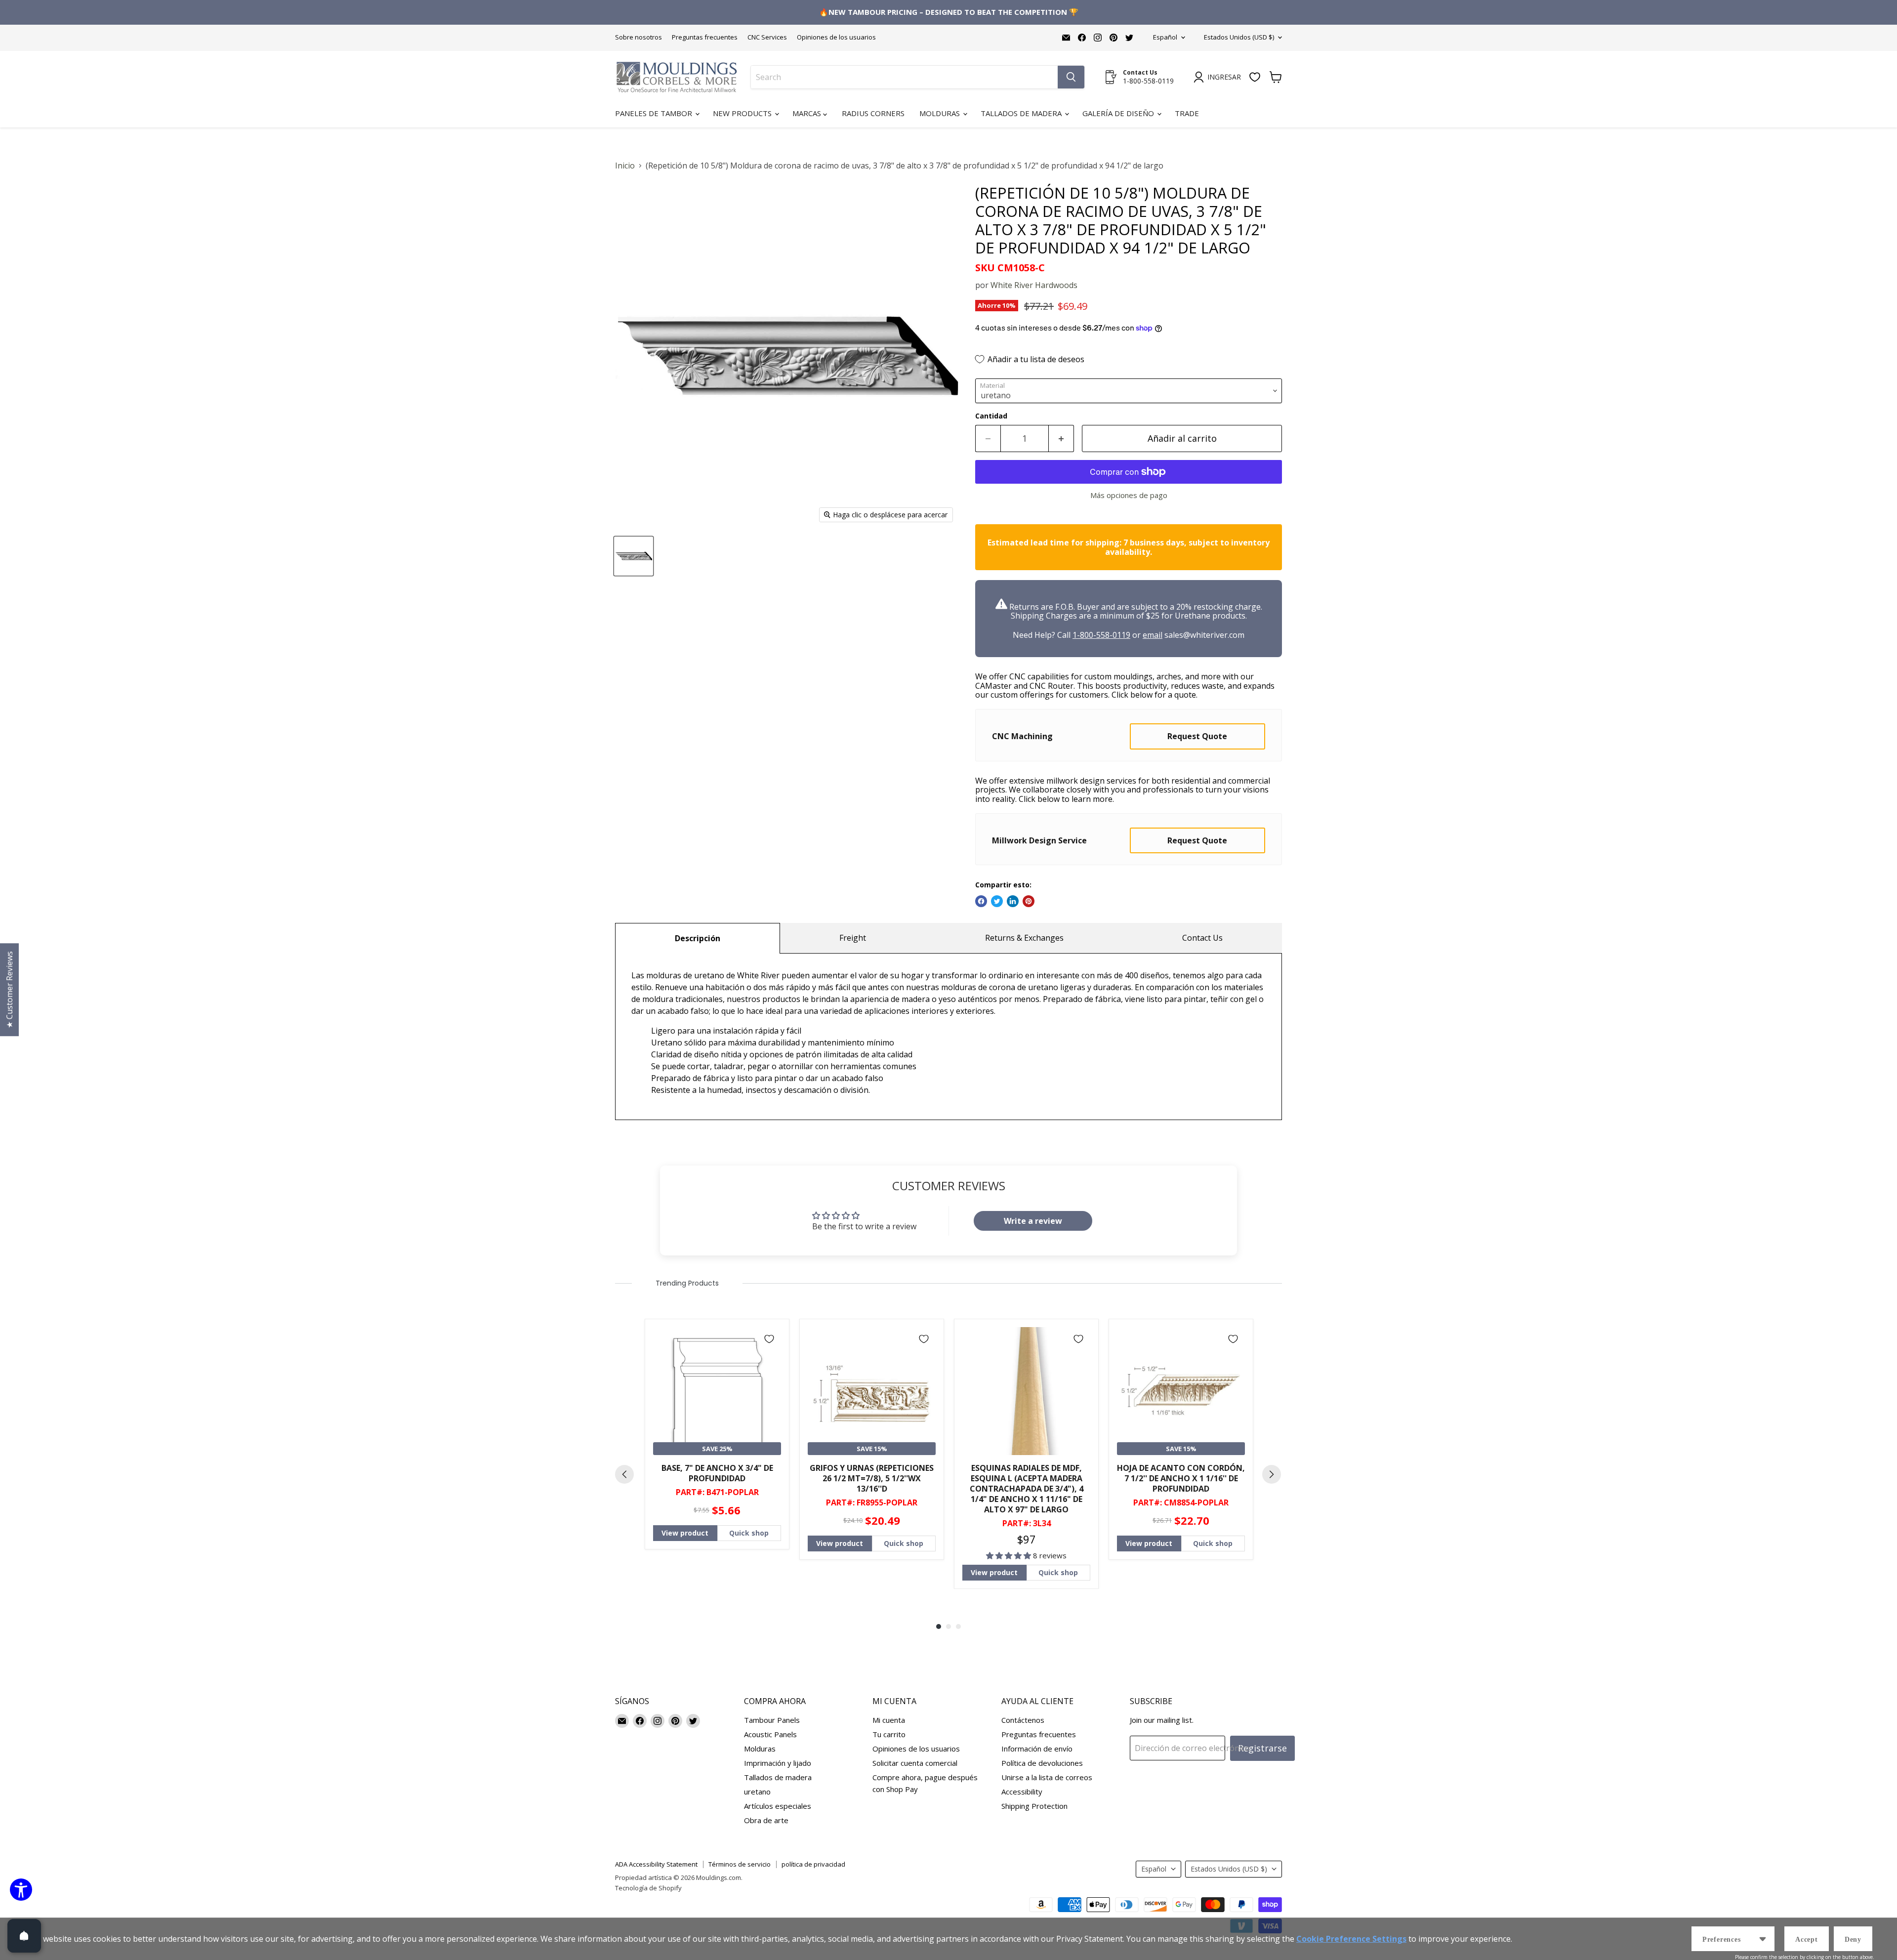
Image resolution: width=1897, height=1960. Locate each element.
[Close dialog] (1882, 15)
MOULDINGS (949, 969)
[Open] (24, 1936)
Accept (1807, 1939)
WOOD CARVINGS (949, 1073)
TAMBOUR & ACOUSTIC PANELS (949, 1003)
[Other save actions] (1763, 1939)
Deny (1853, 1939)
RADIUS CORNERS (949, 1038)
